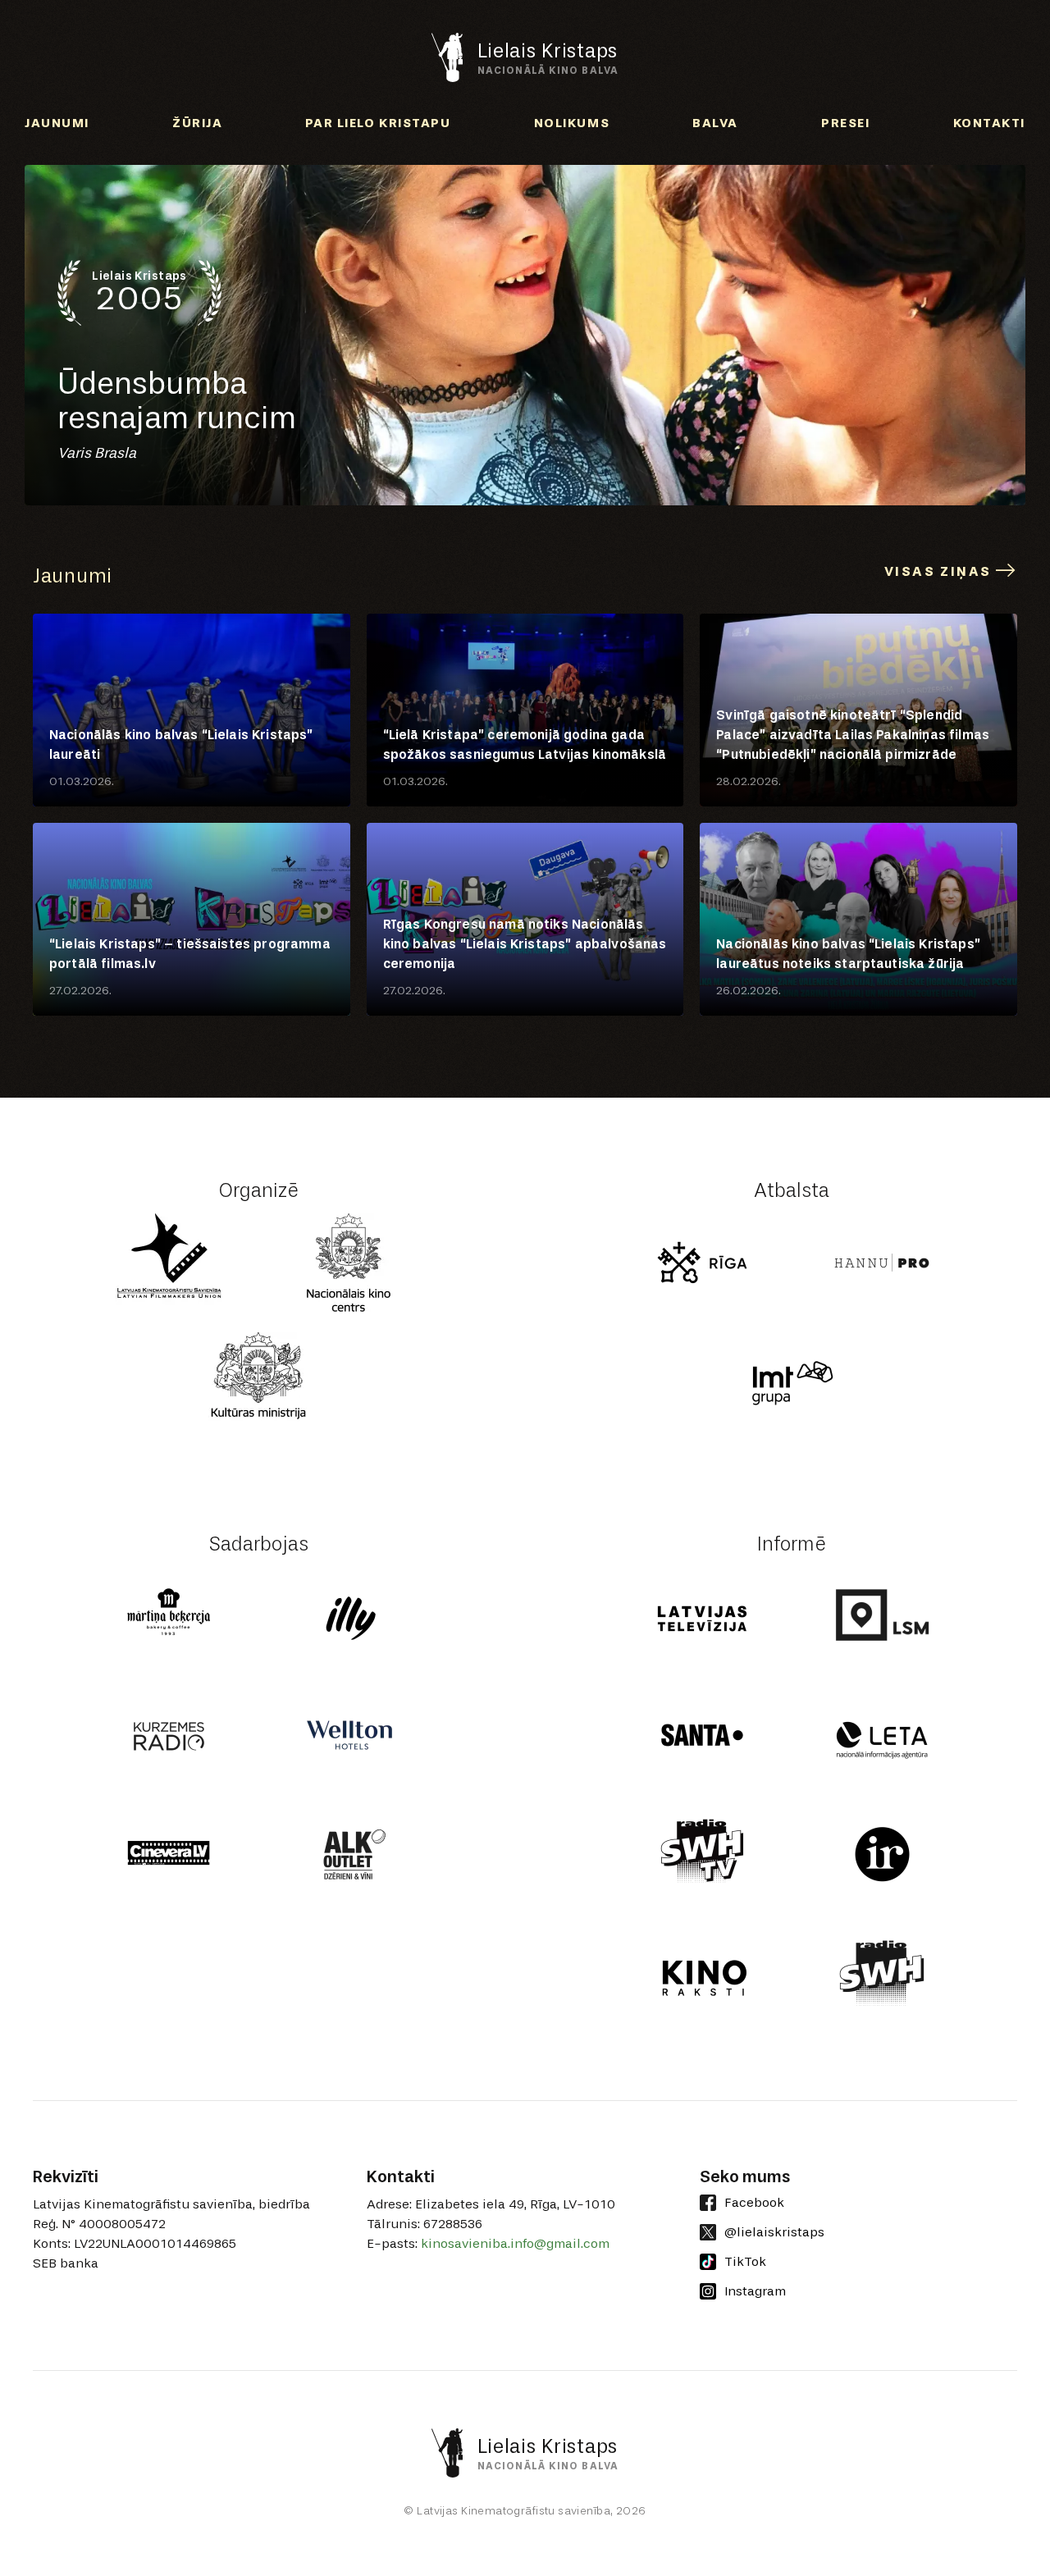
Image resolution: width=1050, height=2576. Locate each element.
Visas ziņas (940, 571)
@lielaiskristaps (774, 2232)
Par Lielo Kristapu (378, 123)
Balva (715, 123)
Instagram (755, 2291)
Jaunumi (57, 123)
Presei (845, 123)
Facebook (754, 2202)
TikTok (745, 2261)
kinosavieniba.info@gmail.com (515, 2243)
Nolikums (572, 123)
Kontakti (989, 123)
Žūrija (197, 123)
